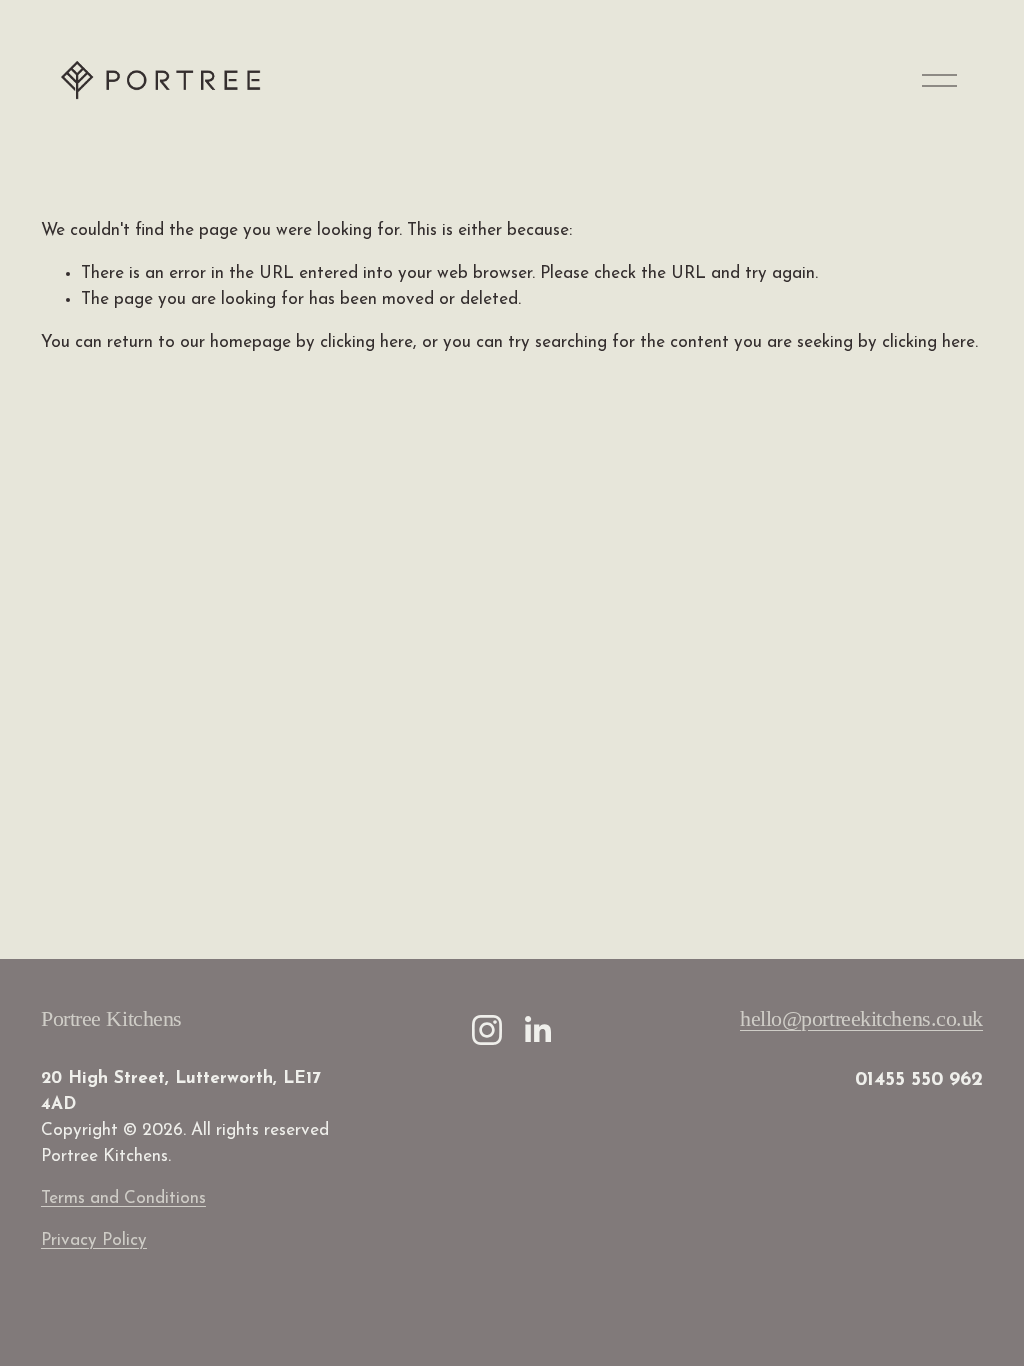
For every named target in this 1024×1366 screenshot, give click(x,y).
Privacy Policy (94, 1240)
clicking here (366, 342)
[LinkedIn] (537, 1030)
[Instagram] (487, 1030)
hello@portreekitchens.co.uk (861, 1018)
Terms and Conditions (123, 1198)
